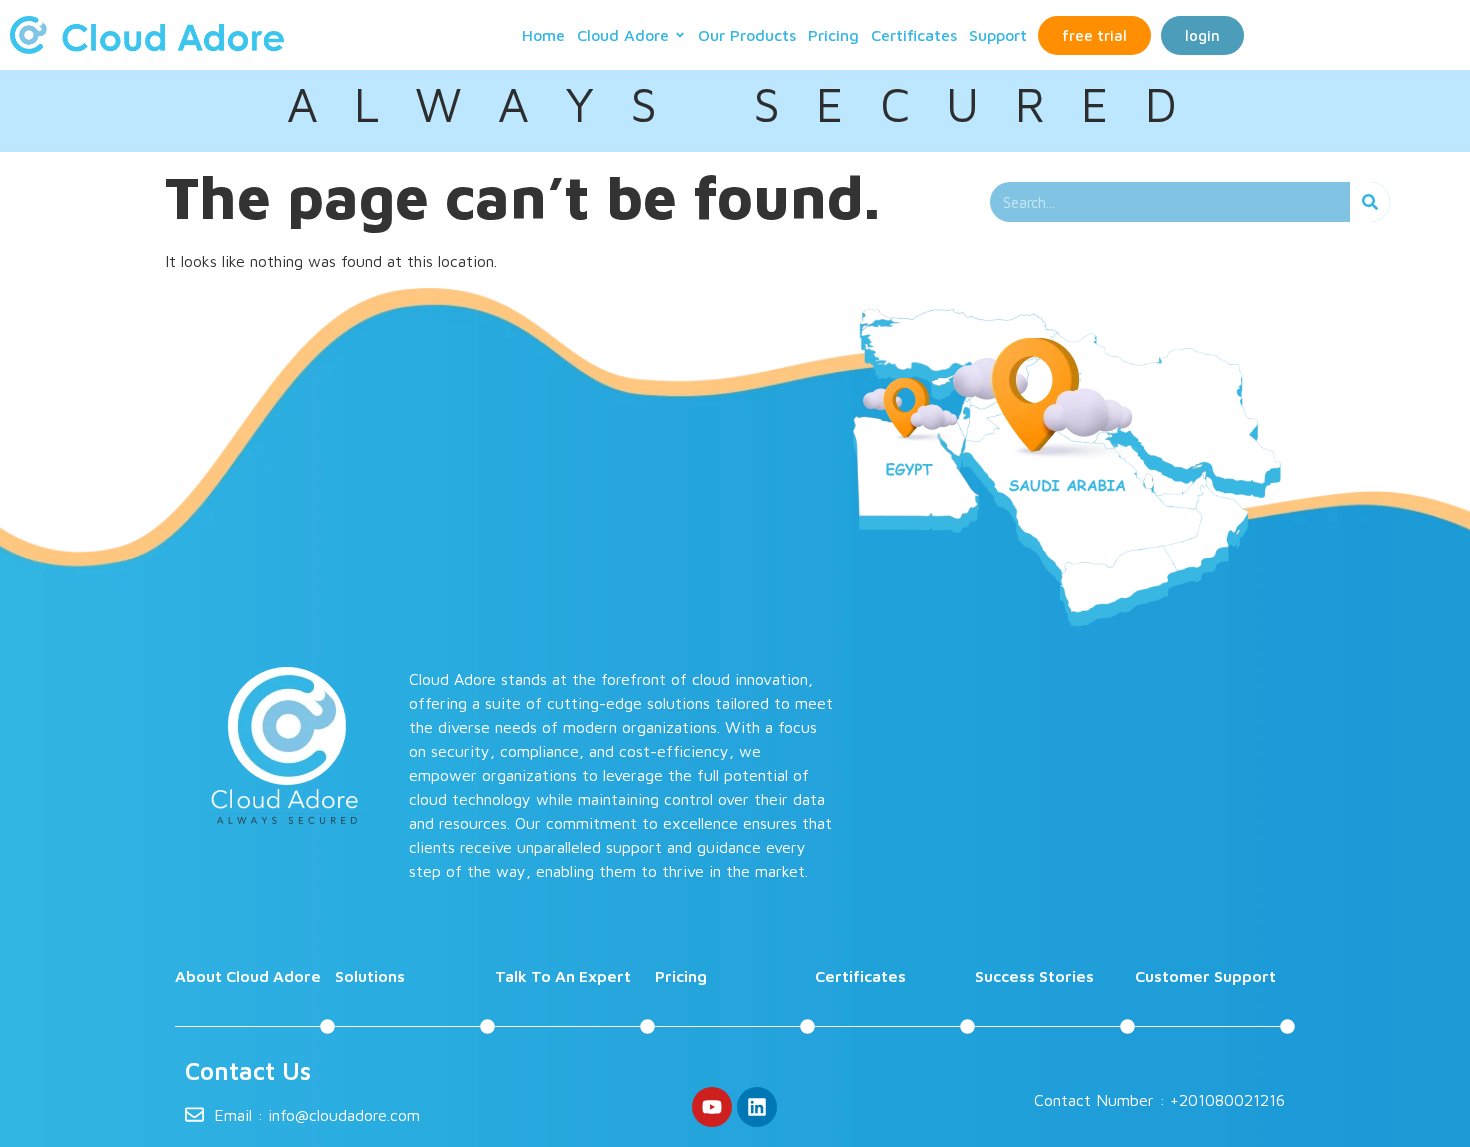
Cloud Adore (623, 35)
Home (543, 35)
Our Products (747, 35)
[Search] (1370, 202)
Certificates (914, 35)
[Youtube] (712, 1107)
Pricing (833, 35)
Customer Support (1205, 976)
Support (998, 35)
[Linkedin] (757, 1107)
